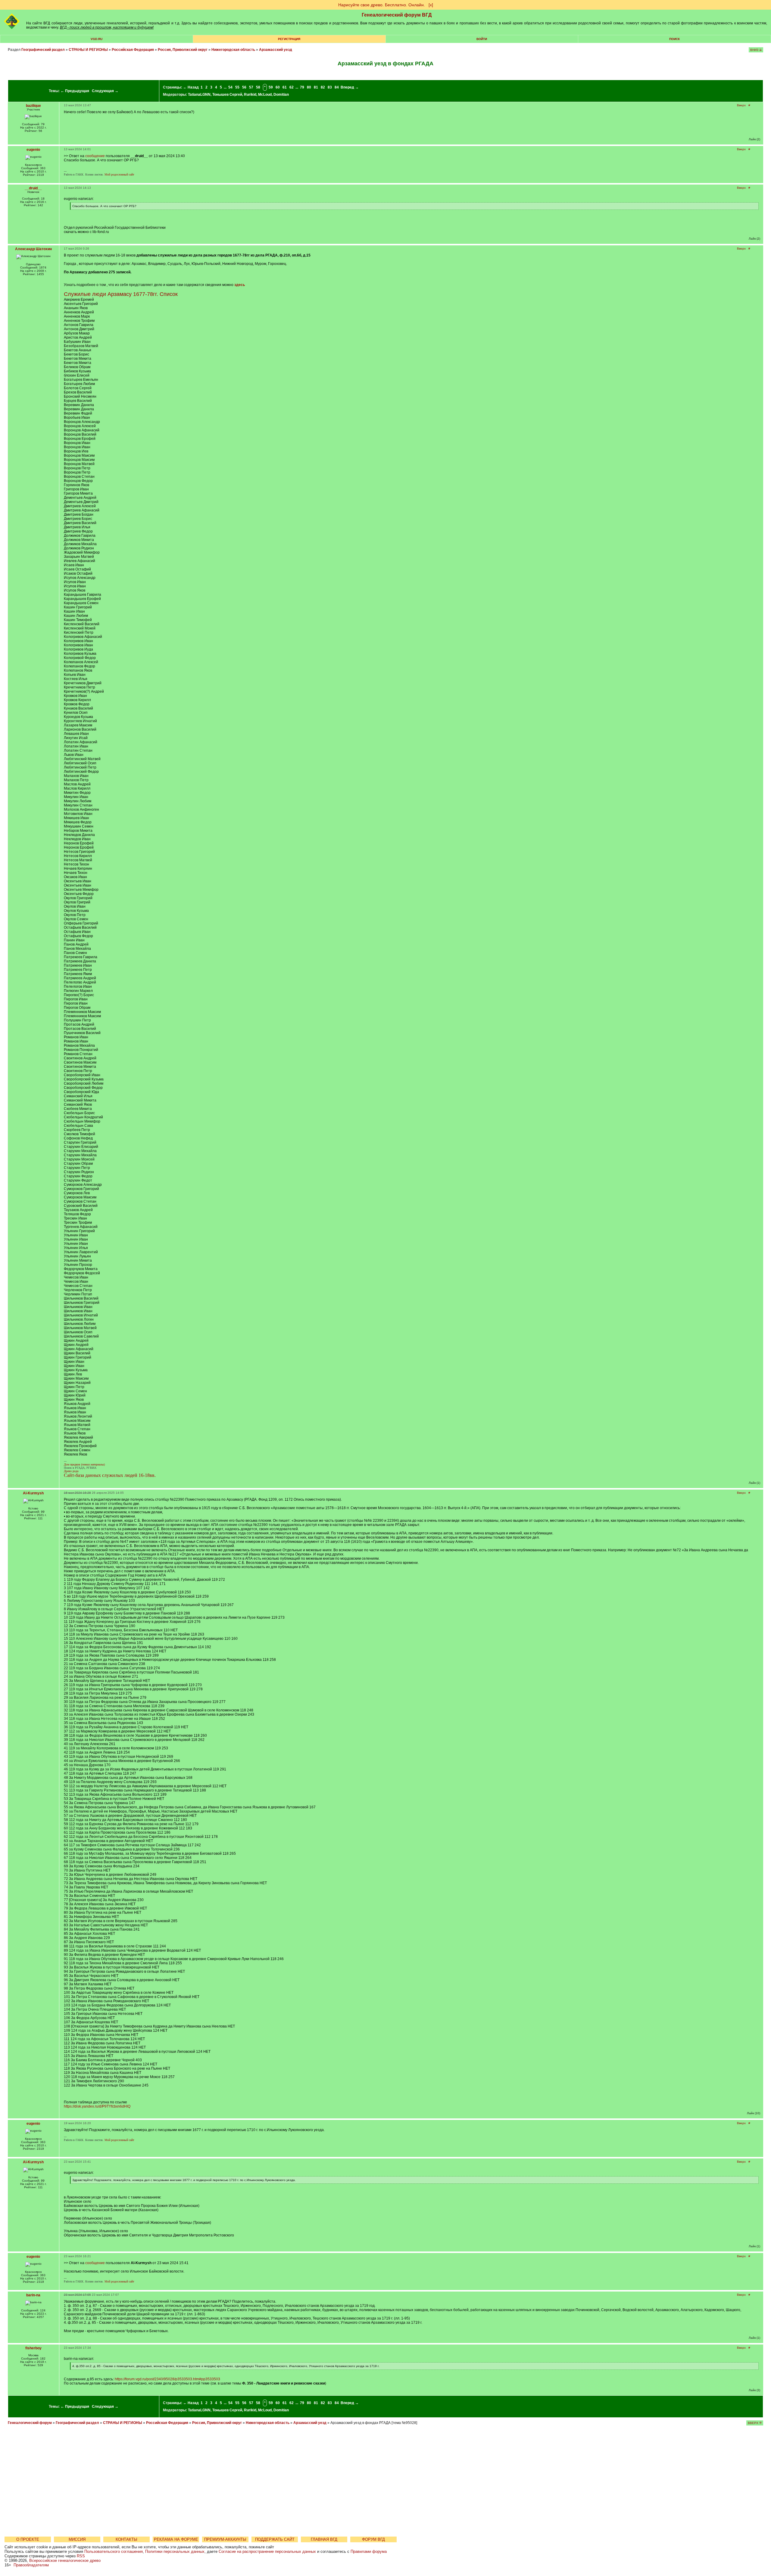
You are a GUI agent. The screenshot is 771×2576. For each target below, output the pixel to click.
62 (292, 87)
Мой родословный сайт (119, 174)
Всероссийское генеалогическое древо (65, 2560)
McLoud (265, 95)
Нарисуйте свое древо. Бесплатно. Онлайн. (382, 5)
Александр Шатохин (33, 249)
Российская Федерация (133, 50)
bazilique (33, 106)
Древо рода (71, 1471)
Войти (482, 39)
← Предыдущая (75, 91)
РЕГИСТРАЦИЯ (289, 39)
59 (271, 87)
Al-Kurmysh (33, 1493)
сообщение (95, 156)
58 (258, 87)
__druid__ (33, 188)
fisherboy (33, 2348)
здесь (240, 285)
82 (323, 87)
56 (244, 87)
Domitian (281, 95)
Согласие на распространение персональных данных (267, 2551)
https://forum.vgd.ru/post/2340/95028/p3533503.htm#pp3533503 (167, 2379)
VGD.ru (97, 39)
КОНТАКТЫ (126, 2539)
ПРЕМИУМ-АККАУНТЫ (225, 2539)
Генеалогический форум (30, 2423)
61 (285, 87)
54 (230, 87)
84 (337, 87)
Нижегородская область (233, 50)
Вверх (741, 105)
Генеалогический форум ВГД (397, 15)
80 (309, 87)
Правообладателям (31, 2565)
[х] (431, 5)
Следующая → (105, 91)
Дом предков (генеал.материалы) (84, 1464)
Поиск (674, 39)
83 (330, 87)
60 (278, 87)
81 (316, 87)
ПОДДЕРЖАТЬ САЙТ (275, 2539)
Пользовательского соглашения (114, 2551)
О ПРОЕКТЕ (28, 2539)
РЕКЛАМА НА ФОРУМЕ (176, 2539)
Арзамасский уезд (276, 50)
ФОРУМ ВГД (373, 2539)
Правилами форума (369, 2551)
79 (302, 87)
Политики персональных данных (175, 2551)
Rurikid (250, 95)
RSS (81, 2556)
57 (251, 87)
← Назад (191, 87)
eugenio (33, 150)
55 (237, 87)
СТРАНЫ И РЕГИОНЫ (88, 50)
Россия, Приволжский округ (183, 50)
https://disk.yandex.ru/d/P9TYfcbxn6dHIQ (97, 2106)
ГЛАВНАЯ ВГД (324, 2539)
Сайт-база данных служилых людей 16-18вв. (110, 1475)
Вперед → (350, 87)
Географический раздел (43, 50)
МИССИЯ (77, 2539)
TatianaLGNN (199, 95)
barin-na (33, 2295)
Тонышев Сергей (227, 95)
